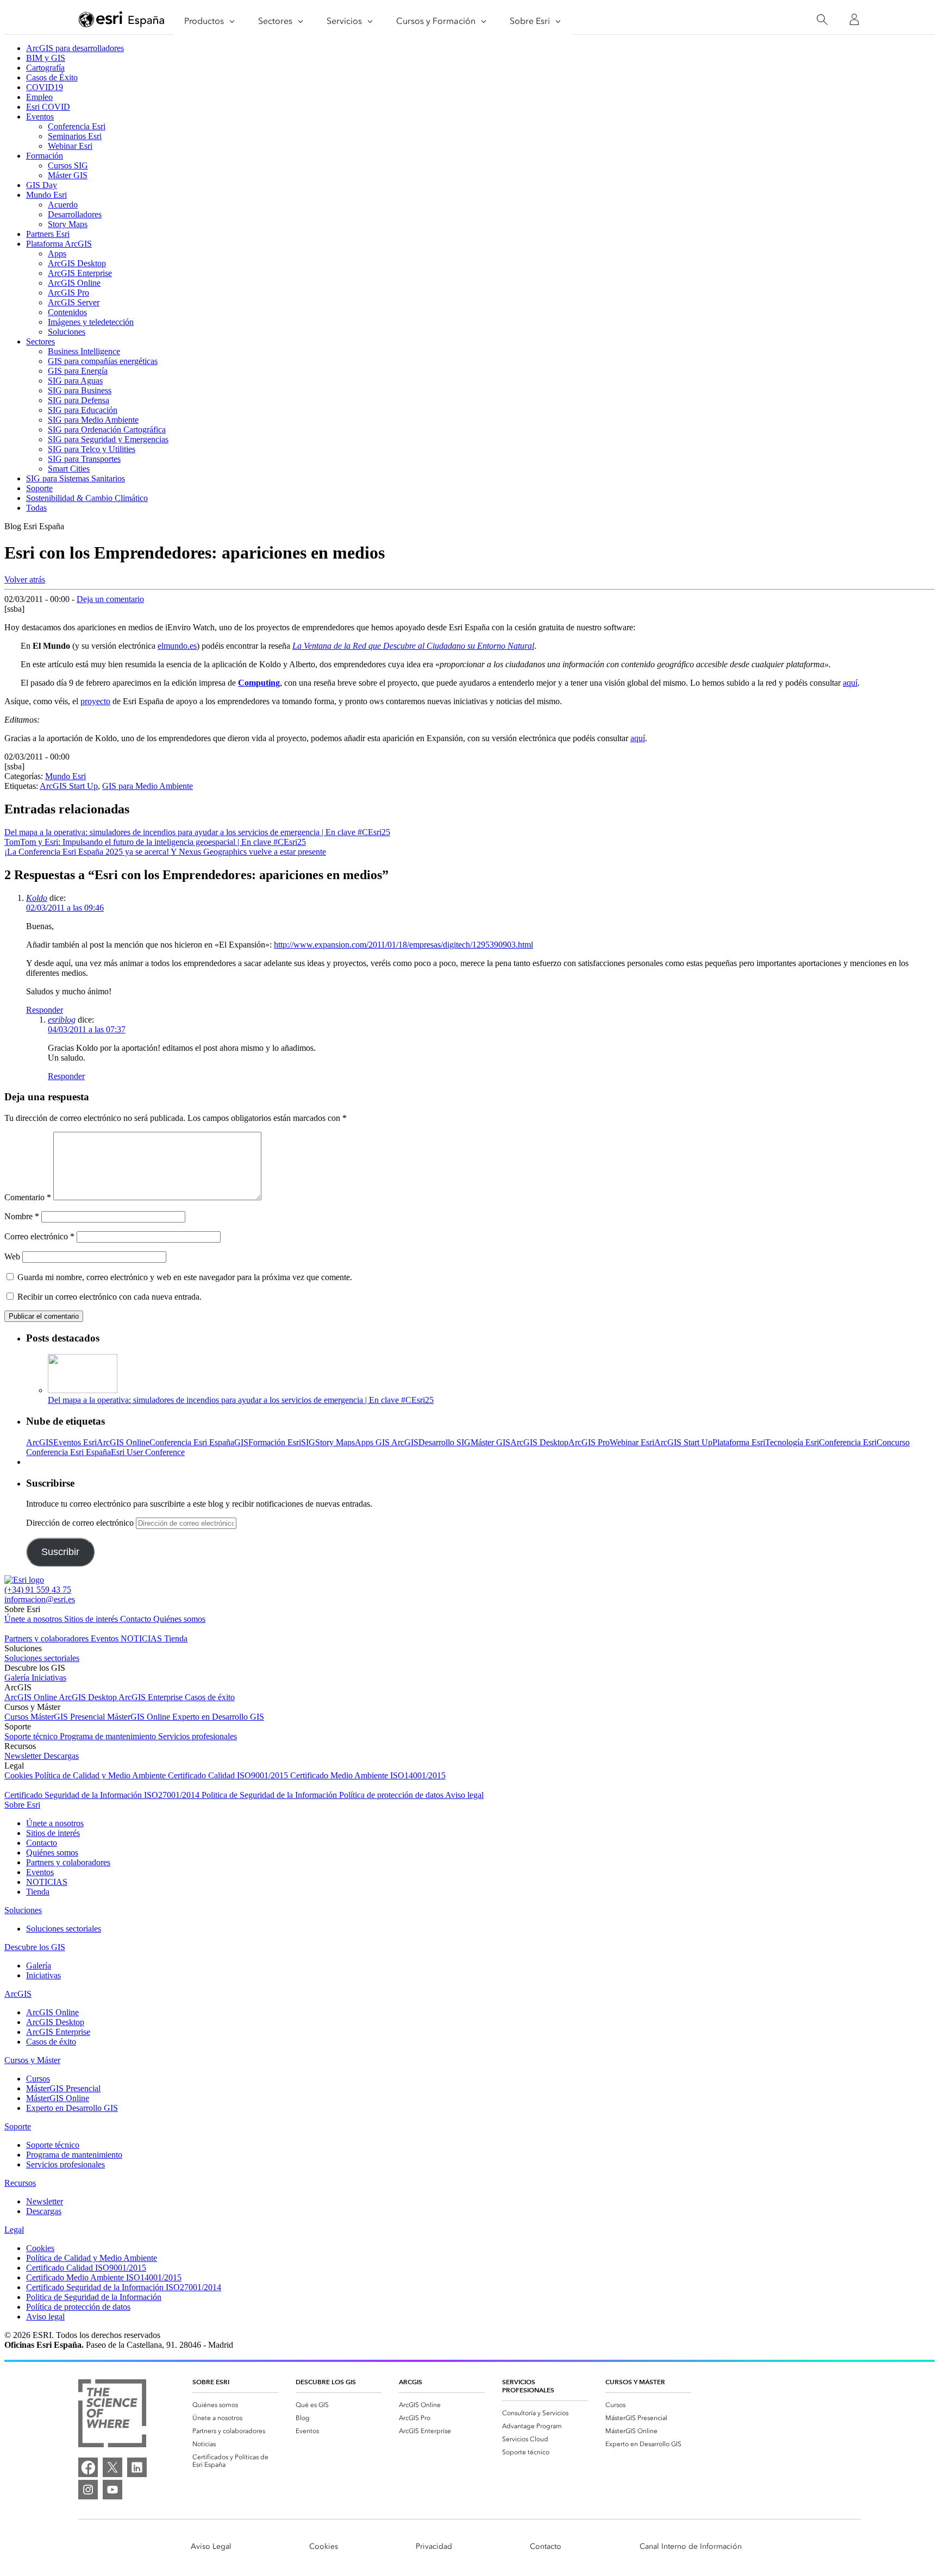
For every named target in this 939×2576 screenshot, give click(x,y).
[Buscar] (822, 20)
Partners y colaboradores (48, 1638)
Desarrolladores (75, 214)
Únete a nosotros (34, 1619)
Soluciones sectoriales (42, 1658)
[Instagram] (88, 2490)
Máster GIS (68, 175)
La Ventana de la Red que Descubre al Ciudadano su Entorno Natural (413, 646)
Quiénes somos (179, 1619)
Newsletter (24, 1756)
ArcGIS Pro (68, 293)
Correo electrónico (39, 1236)
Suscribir (60, 1552)
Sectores (40, 341)
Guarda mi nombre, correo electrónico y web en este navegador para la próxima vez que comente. (185, 1277)
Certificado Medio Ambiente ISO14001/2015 (368, 1775)
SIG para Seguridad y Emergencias (108, 439)
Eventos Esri (75, 1442)
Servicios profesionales (198, 1736)
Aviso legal (464, 1795)
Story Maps (68, 224)
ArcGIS (40, 1442)
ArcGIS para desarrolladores (75, 48)
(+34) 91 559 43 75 (38, 1590)
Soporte (39, 488)
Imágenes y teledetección (91, 322)
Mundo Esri (46, 195)
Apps (57, 253)
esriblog (62, 1020)
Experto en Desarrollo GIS (218, 1717)
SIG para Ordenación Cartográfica (107, 430)
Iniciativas (49, 1678)
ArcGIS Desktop (77, 263)
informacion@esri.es (40, 1599)
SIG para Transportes (84, 459)
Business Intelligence (84, 351)
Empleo (39, 97)
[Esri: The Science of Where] (112, 2414)
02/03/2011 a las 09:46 (65, 908)
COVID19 (45, 87)
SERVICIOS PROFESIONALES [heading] (528, 2386)
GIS (241, 1442)
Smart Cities (69, 469)
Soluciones (67, 332)
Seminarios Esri (75, 136)
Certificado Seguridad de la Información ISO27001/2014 (103, 1795)
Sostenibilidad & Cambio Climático (87, 498)
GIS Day (42, 185)
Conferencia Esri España (192, 1442)
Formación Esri (275, 1442)
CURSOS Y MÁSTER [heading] (635, 2382)
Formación (45, 156)
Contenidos (67, 312)
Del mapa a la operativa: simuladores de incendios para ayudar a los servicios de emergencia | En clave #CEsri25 (241, 1400)
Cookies (20, 1775)
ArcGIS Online (74, 283)
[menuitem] (235, 2405)
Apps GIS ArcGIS (387, 1442)
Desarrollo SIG (445, 1442)
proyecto (95, 701)
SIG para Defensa (79, 400)
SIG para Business (80, 390)
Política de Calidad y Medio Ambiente (101, 1775)
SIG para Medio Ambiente (93, 420)
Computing (259, 683)
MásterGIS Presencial (69, 1717)
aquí (850, 683)
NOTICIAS (142, 1638)
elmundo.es (177, 646)
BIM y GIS (46, 58)
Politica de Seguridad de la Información (270, 1795)
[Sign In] (854, 20)
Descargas (61, 1756)
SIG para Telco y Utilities (92, 449)
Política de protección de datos (392, 1795)
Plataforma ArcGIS (59, 244)
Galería (18, 1678)
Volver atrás (25, 579)
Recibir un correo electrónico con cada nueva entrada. (109, 1297)
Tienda (176, 1638)
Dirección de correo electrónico (81, 1523)
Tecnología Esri (792, 1442)
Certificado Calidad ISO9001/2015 (229, 1775)
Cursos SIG (68, 165)
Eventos (40, 117)
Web (12, 1256)
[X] (112, 2467)
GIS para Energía (78, 371)
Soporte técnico (32, 1736)
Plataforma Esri (739, 1442)
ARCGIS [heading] (411, 2382)
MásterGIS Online (140, 1717)
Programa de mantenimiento (109, 1736)
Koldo (37, 898)
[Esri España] (122, 20)
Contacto (137, 1619)
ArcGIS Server (74, 302)
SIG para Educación (83, 410)
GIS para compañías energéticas (103, 361)
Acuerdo (63, 205)
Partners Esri (48, 234)
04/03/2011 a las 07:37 (87, 1029)
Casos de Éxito (52, 77)
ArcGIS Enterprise (80, 273)
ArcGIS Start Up (69, 786)
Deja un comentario (110, 599)
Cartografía (45, 68)
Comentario (28, 1197)
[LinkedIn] (137, 2467)
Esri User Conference (148, 1452)
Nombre (22, 1216)
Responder (45, 1010)
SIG (308, 1442)
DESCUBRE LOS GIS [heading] (326, 2382)
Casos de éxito (210, 1697)
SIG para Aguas (75, 381)
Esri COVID (48, 107)
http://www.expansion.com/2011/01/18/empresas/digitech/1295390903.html (403, 945)
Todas (36, 508)
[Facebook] (88, 2467)
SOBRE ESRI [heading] (211, 2382)
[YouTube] (112, 2490)
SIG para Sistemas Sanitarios (76, 478)
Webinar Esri (70, 146)
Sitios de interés (92, 1619)
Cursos (17, 1717)
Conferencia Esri (77, 126)
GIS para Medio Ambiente (148, 786)
